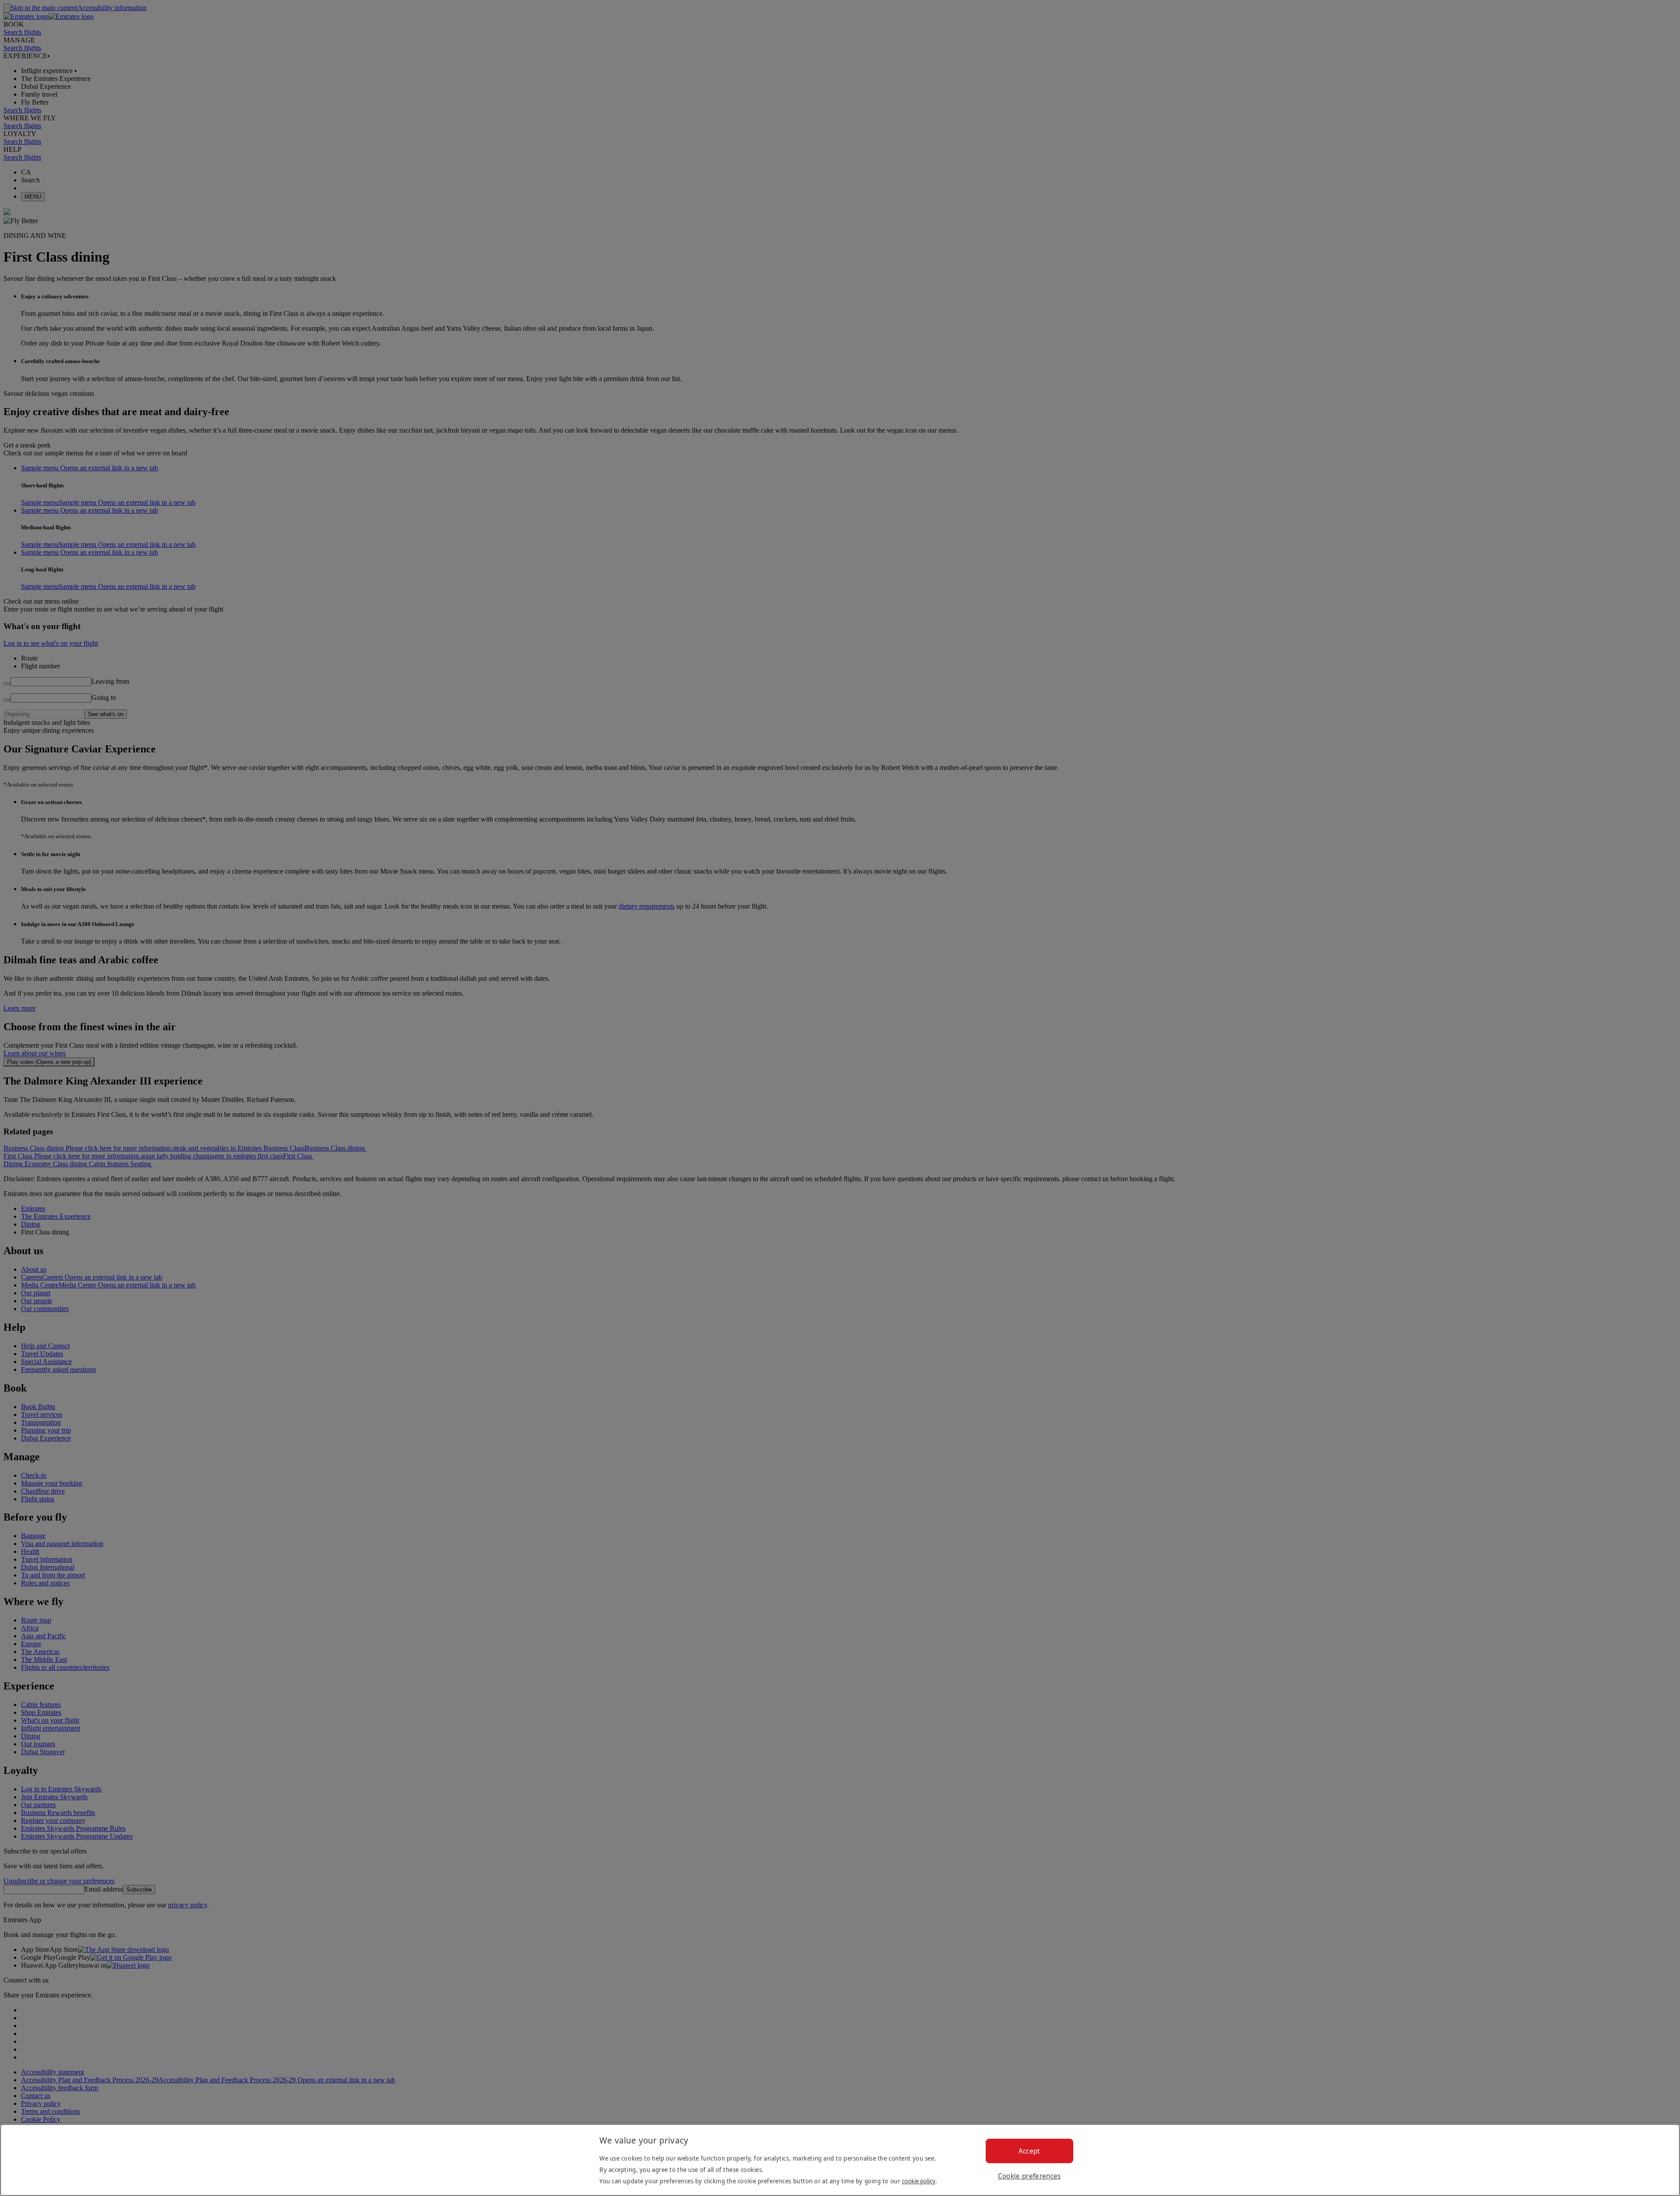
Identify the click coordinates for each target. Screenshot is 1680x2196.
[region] (840, 2160)
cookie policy (919, 2181)
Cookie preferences (1029, 2176)
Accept (1029, 2151)
